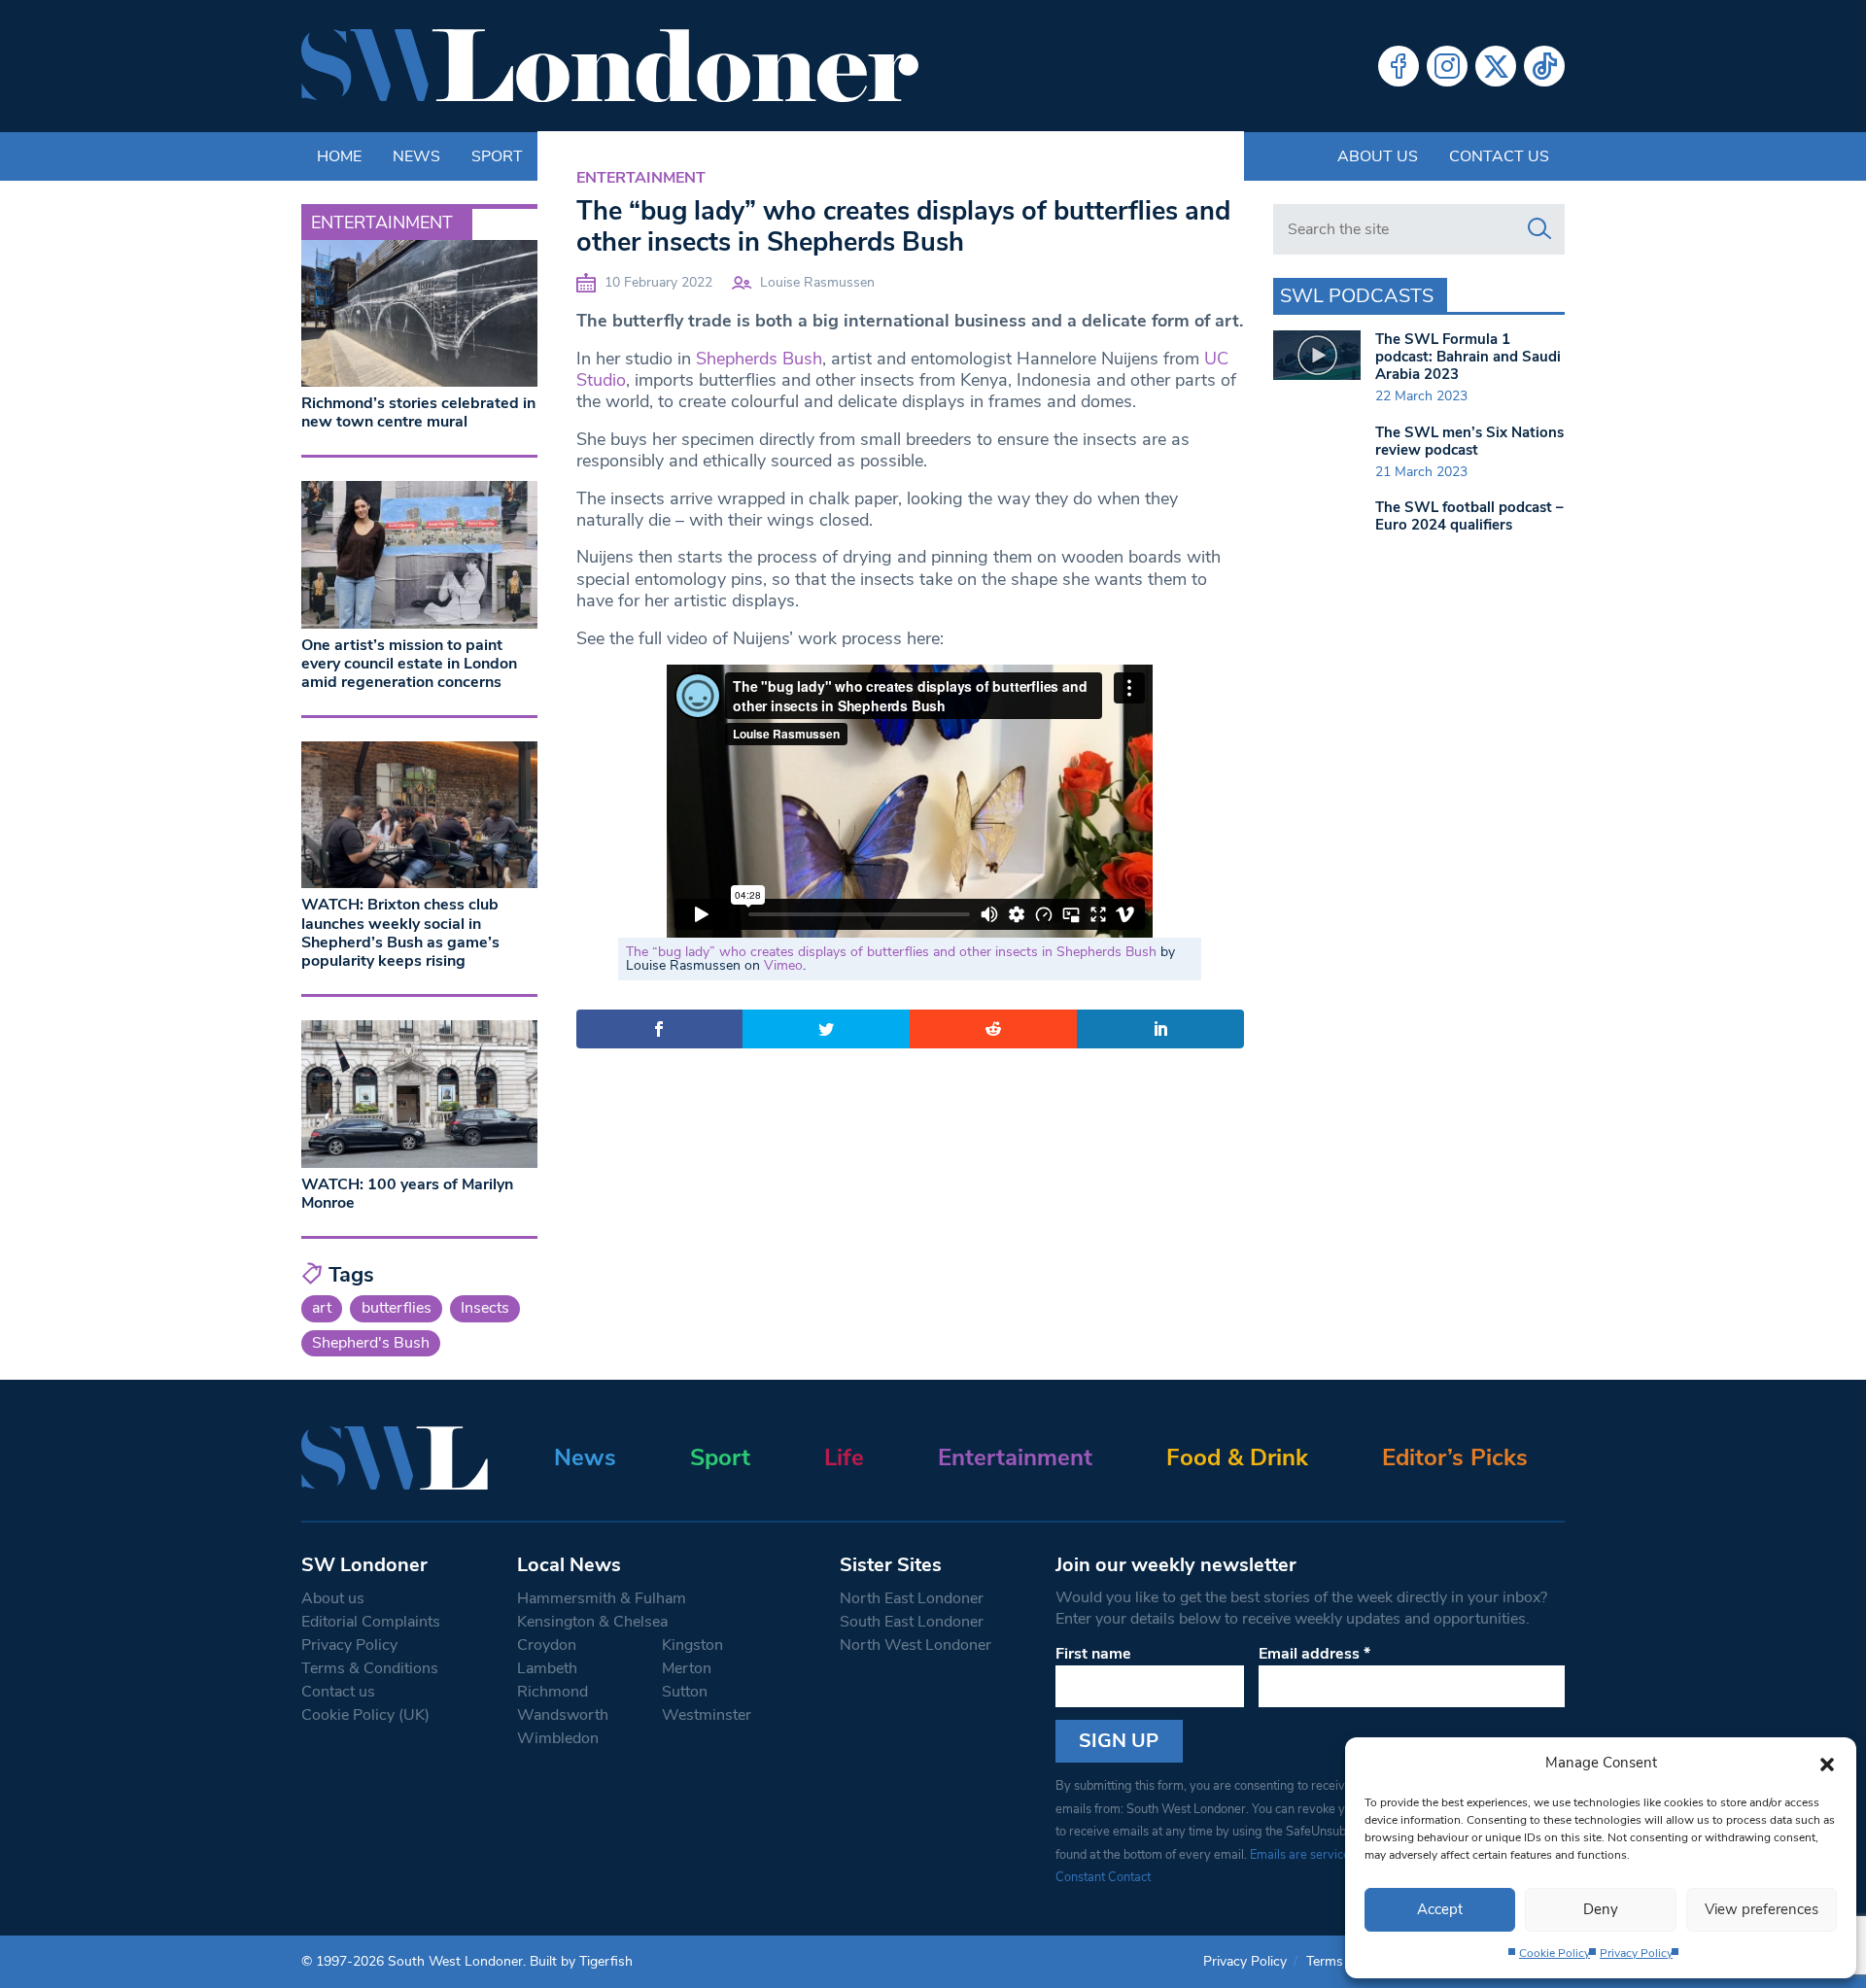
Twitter (1496, 66)
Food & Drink (1237, 1457)
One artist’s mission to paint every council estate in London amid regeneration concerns (409, 664)
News (585, 1457)
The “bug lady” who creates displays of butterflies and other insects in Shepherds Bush (891, 952)
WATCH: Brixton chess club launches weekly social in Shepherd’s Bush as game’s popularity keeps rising (400, 933)
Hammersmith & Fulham (602, 1598)
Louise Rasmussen (817, 282)
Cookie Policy (1555, 1953)
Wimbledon (558, 1738)
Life (844, 1457)
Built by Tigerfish (581, 1961)
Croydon (547, 1645)
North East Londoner (912, 1598)
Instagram (1447, 66)
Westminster (707, 1715)
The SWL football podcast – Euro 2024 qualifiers (1469, 516)
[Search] (1539, 229)
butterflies (397, 1308)
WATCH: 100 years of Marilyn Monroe (407, 1194)
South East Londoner (912, 1622)
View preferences (1762, 1909)
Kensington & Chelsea (592, 1622)
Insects (485, 1308)
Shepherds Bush (759, 359)
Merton (687, 1668)
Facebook (1399, 66)
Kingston (692, 1645)
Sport (720, 1457)
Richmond (553, 1692)
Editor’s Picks (1455, 1457)
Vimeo (783, 965)
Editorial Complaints (371, 1622)
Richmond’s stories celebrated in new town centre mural (418, 412)
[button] (1827, 1763)
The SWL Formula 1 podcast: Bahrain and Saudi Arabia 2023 (1468, 357)
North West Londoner (916, 1645)
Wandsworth (563, 1715)
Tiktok (1544, 66)
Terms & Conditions (370, 1668)
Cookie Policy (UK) (365, 1715)
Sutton (685, 1692)
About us (1378, 156)
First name (1093, 1654)
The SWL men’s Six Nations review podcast (1469, 441)
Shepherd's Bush (371, 1343)
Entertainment (641, 178)
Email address (1314, 1654)
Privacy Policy (1636, 1953)
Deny (1601, 1909)
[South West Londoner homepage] (610, 66)
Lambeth (547, 1668)
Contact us (1499, 156)
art (322, 1308)
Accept (1440, 1909)
